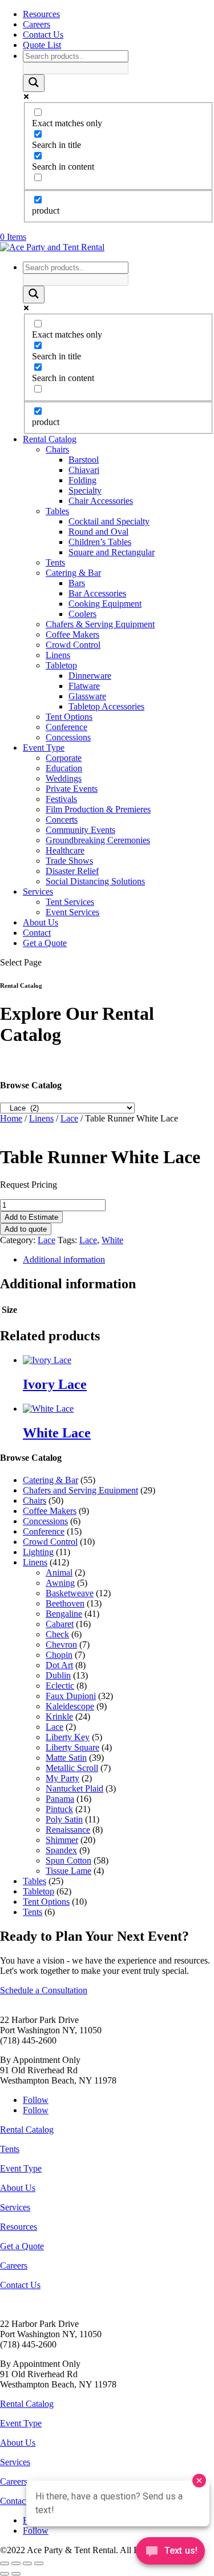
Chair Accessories (101, 501)
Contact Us (43, 35)
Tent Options (69, 717)
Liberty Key (68, 1737)
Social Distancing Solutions (95, 881)
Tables (57, 511)
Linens (58, 655)
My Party (62, 1778)
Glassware (87, 696)
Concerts (62, 820)
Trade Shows (69, 861)
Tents (55, 562)
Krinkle (59, 1716)
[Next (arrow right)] (16, 2574)
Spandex (61, 1850)
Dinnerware (90, 676)
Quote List (42, 45)
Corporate (64, 758)
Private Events (72, 789)
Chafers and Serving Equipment (80, 1490)
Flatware (84, 686)
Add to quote (26, 1229)
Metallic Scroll (72, 1768)
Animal (59, 1573)
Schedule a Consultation (44, 1990)
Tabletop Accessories (106, 706)
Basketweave (70, 1593)
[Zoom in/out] (5, 2563)
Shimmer (62, 1840)
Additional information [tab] (64, 1259)
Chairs (57, 449)
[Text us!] (170, 2553)
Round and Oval (98, 532)
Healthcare (65, 850)
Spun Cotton (68, 1860)
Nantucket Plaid (74, 1788)
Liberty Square (72, 1747)
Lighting (38, 1552)
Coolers (82, 614)
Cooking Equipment (105, 604)
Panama (60, 1799)
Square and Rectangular (112, 552)
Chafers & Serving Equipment (100, 624)
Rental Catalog (50, 439)
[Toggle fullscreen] (16, 2563)
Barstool (84, 460)
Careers (37, 24)
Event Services (72, 912)
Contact (37, 933)
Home (11, 1118)
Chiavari (84, 470)
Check (57, 1634)
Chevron (61, 1644)
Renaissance (68, 1830)
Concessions (68, 737)
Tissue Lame (68, 1871)
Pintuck (59, 1809)
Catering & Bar (73, 573)
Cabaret (60, 1624)
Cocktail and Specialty (109, 521)
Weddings (64, 778)
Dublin (58, 1675)
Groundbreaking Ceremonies (98, 840)
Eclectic (60, 1686)
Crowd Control (73, 645)
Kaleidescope (70, 1706)
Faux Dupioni (71, 1696)
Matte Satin (66, 1758)
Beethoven (65, 1603)
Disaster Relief (72, 871)
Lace (69, 1118)
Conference (66, 727)
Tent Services (70, 902)
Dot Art (59, 1665)
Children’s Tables (100, 542)
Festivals (61, 799)
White (112, 1240)
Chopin (59, 1655)
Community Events (80, 830)
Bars (77, 583)
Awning (60, 1583)
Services (38, 892)
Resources (41, 14)
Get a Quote (45, 943)
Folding (82, 480)
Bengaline (64, 1614)
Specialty (85, 490)
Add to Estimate (31, 1217)
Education (64, 768)
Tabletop (61, 665)
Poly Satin (64, 1819)
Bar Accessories (97, 593)
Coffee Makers (72, 634)
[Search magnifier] (34, 83)
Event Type (44, 748)
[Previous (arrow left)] (5, 2574)
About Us (41, 922)
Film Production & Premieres (98, 809)
